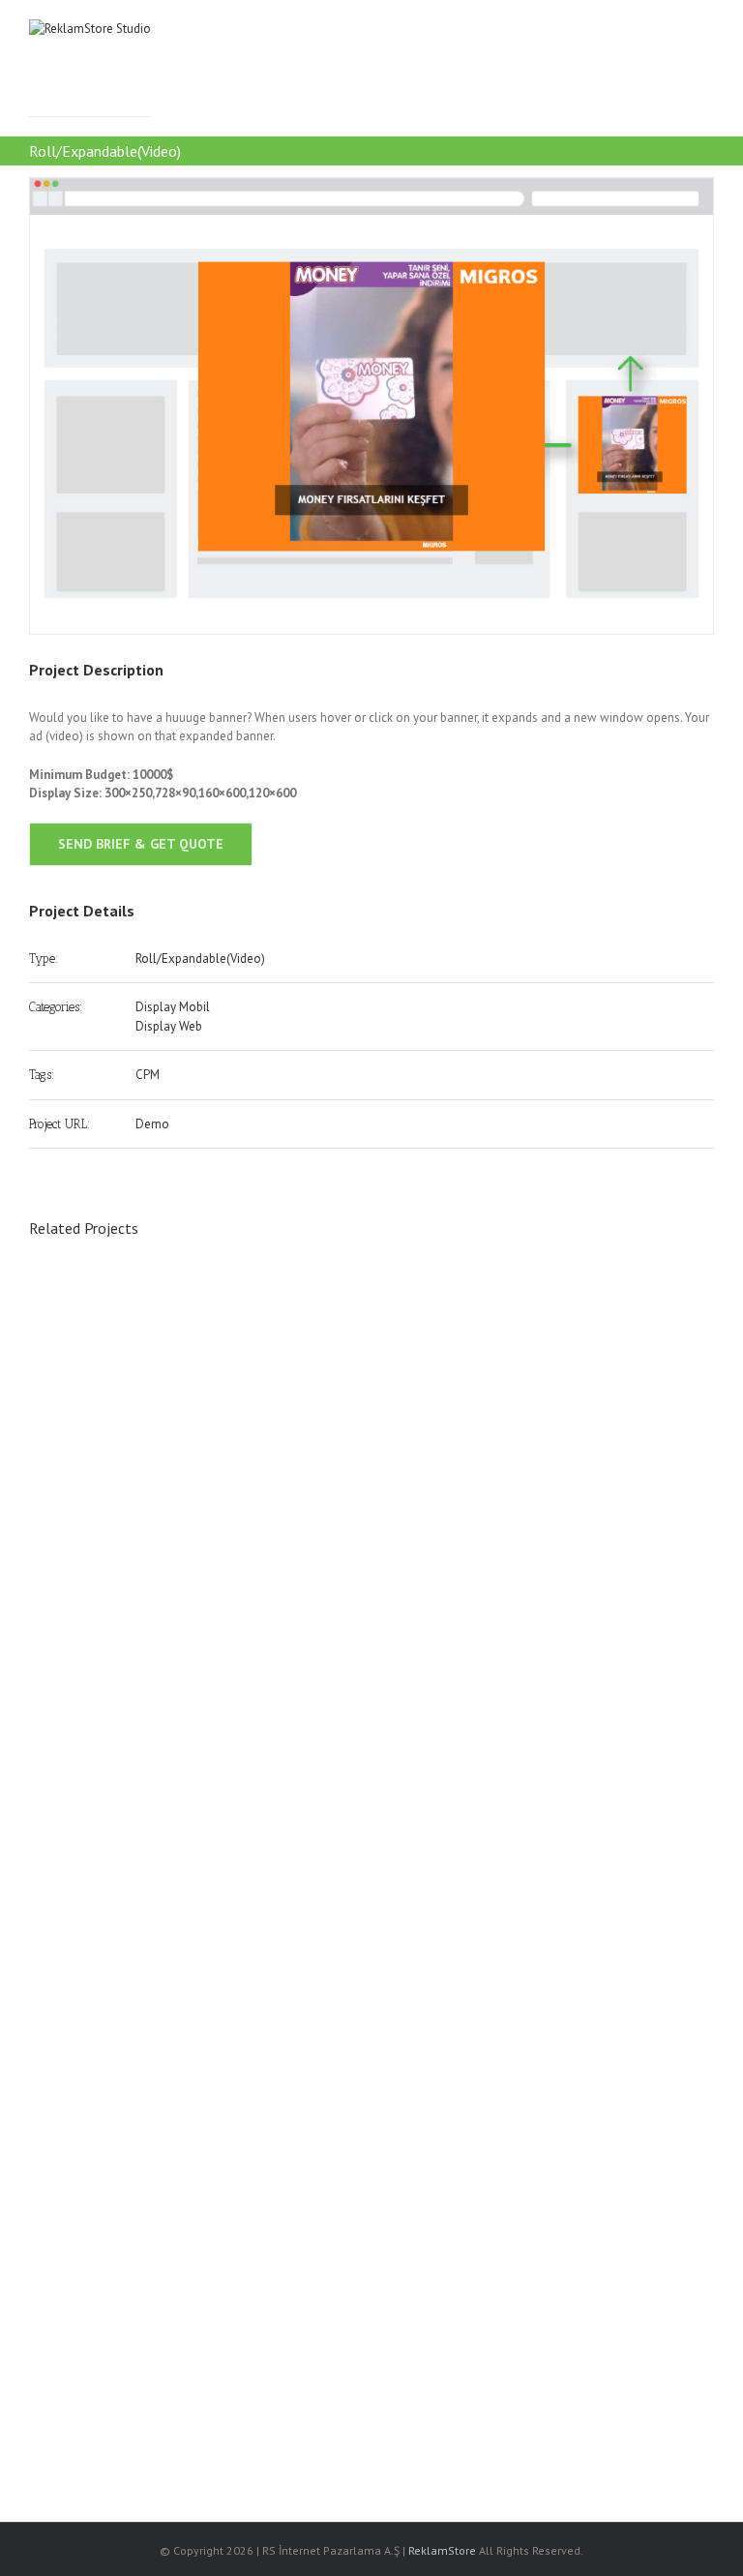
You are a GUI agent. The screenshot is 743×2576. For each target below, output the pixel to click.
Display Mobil (173, 1007)
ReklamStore (442, 2550)
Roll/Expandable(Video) (200, 959)
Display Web (169, 1026)
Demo (152, 1124)
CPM (148, 1075)
